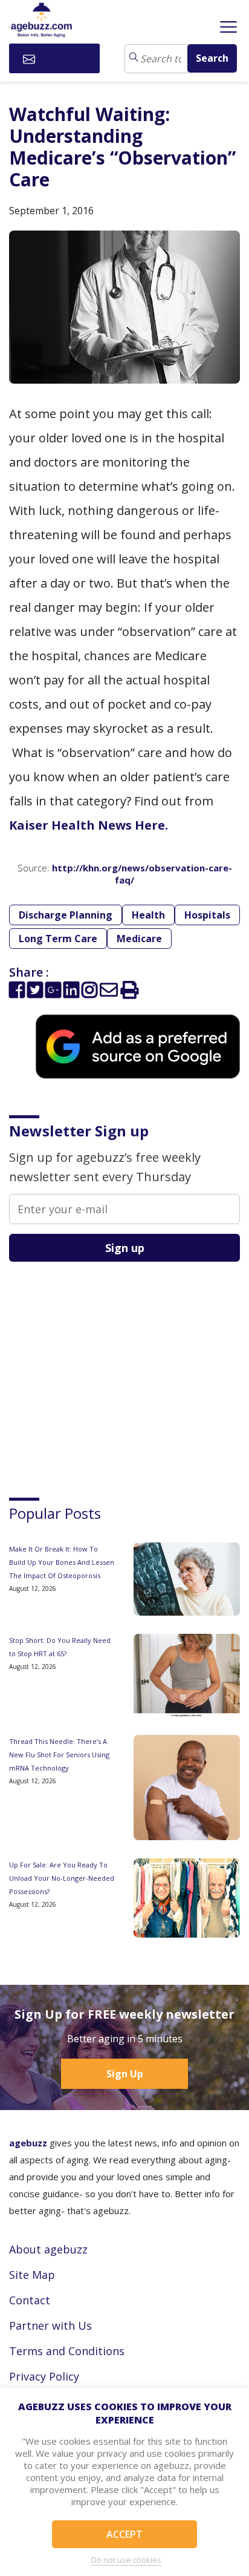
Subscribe (62, 58)
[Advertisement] (100, 1369)
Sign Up (125, 2074)
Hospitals (207, 915)
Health (148, 915)
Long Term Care (58, 939)
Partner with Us (50, 2325)
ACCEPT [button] (124, 2534)
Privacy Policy (44, 2376)
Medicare (139, 939)
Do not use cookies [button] (126, 2560)
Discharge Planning (66, 915)
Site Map (32, 2275)
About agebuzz (48, 2249)
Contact (30, 2300)
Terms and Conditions (67, 2351)
